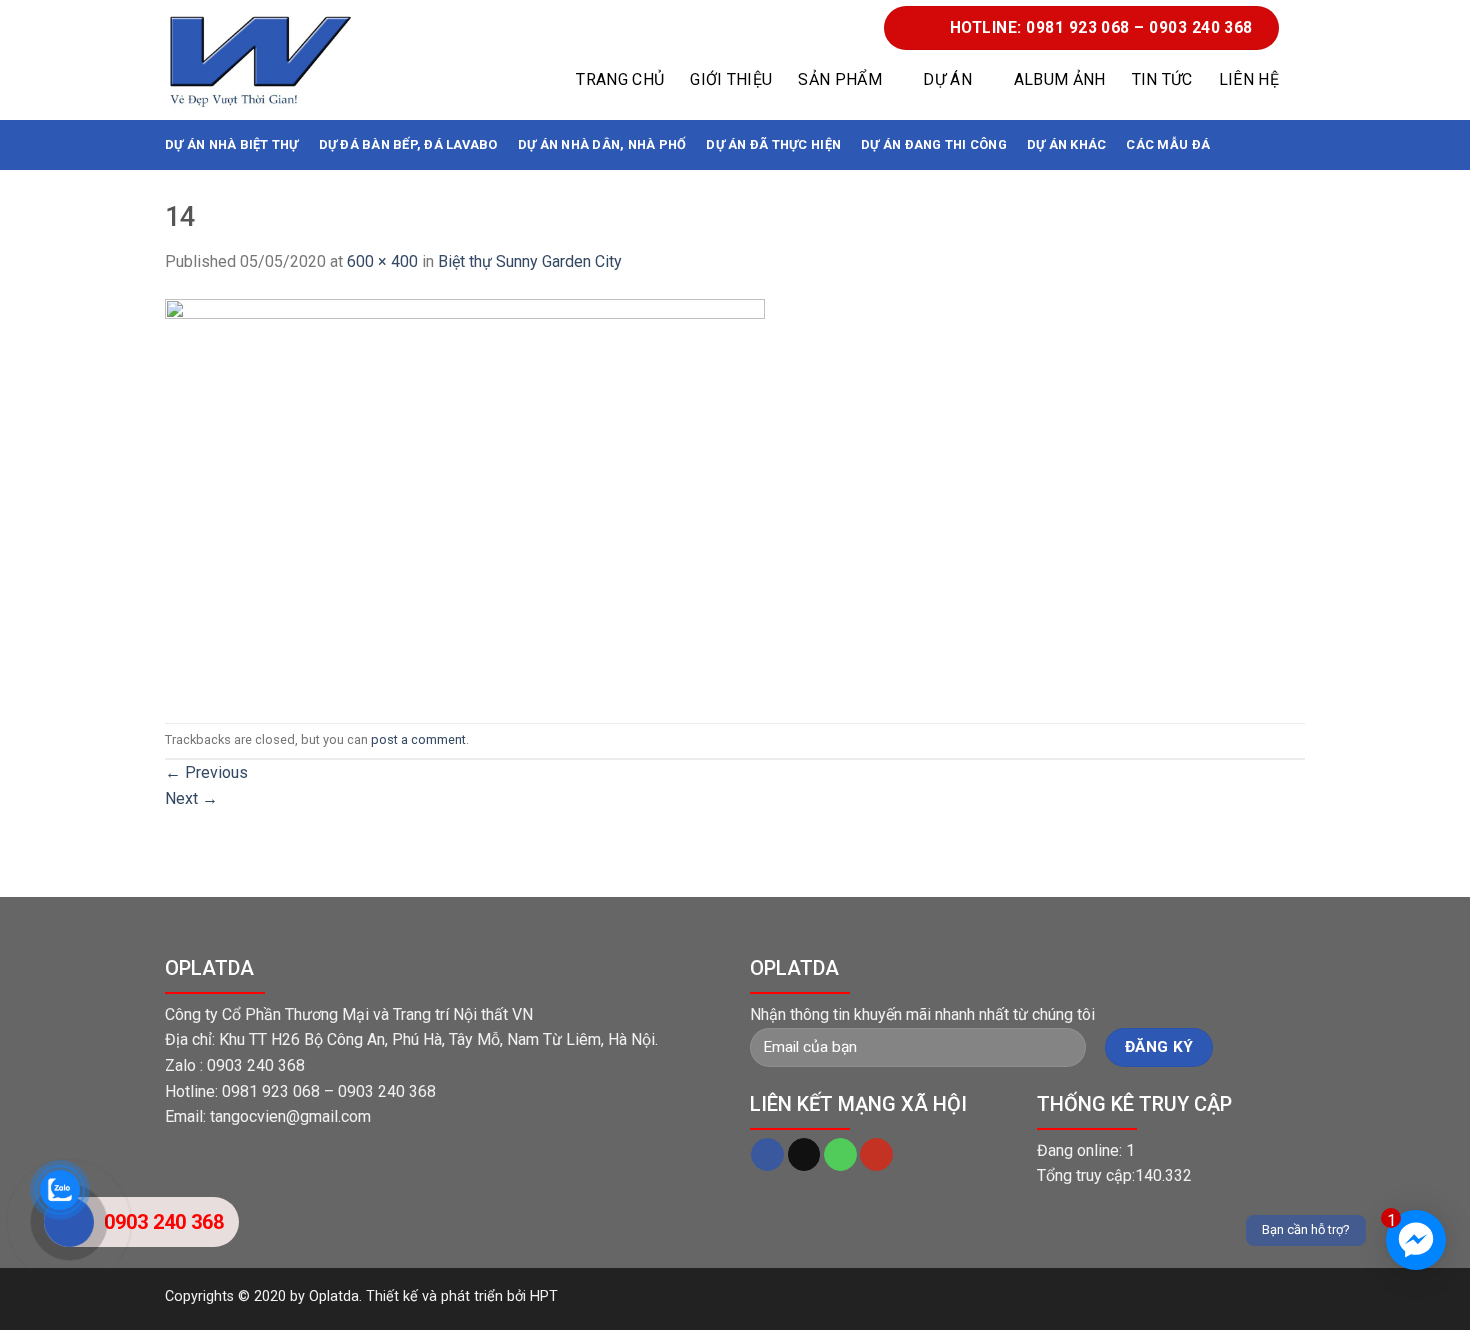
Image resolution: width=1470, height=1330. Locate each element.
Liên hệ (1249, 79)
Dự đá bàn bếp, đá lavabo (408, 144)
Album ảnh (1060, 79)
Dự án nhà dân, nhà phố (602, 144)
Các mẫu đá (1168, 144)
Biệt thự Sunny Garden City (530, 261)
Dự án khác (1067, 144)
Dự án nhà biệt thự (232, 144)
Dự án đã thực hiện (773, 144)
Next (191, 798)
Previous (206, 772)
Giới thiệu (731, 79)
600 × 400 (382, 261)
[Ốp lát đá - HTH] (260, 60)
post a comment (418, 739)
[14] (465, 497)
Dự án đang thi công (934, 144)
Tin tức (1162, 79)
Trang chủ (620, 79)
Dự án (947, 79)
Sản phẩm (840, 79)
